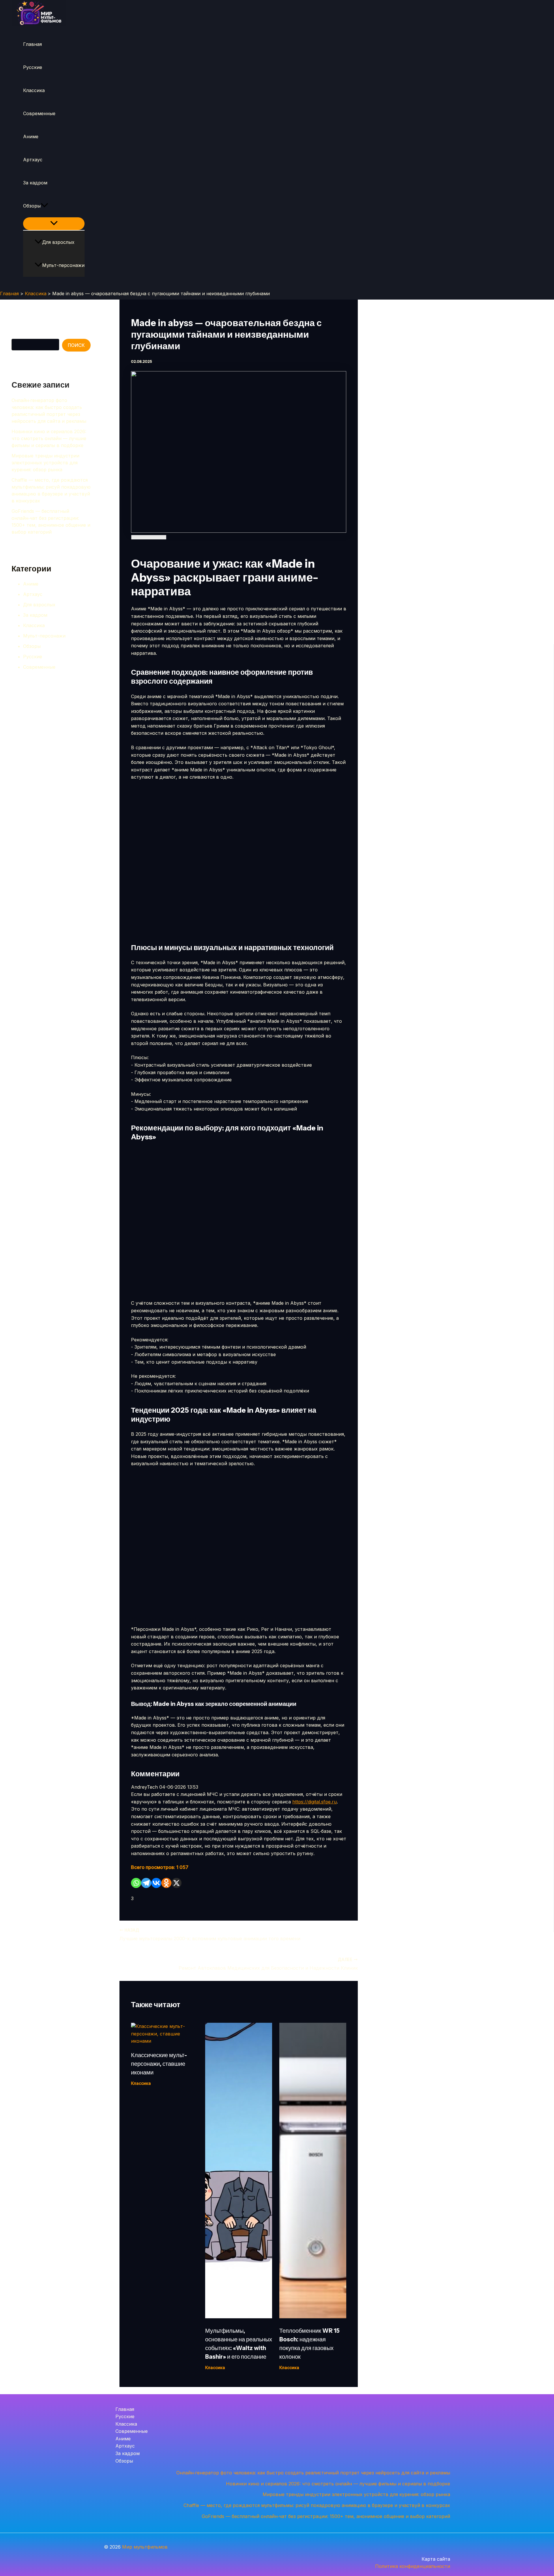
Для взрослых (58, 242)
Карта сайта (436, 2559)
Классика (34, 90)
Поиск (18, 334)
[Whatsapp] (136, 1883)
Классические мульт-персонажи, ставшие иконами (159, 2064)
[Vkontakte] (156, 1883)
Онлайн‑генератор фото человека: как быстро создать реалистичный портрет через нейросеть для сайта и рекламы (313, 2473)
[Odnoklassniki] (166, 1883)
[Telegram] (146, 1883)
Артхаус (33, 160)
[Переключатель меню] (54, 224)
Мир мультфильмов (145, 2547)
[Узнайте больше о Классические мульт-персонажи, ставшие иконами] (164, 2041)
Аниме (31, 137)
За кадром (35, 183)
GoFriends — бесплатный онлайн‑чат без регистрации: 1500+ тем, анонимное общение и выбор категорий (326, 2516)
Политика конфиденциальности (413, 2566)
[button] (44, 206)
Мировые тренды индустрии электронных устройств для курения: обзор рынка (45, 463)
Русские (33, 67)
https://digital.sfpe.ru (315, 1802)
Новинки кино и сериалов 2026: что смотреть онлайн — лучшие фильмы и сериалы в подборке (49, 438)
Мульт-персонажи (63, 265)
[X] (176, 1883)
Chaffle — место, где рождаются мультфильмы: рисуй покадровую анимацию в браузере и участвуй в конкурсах (317, 2505)
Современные (39, 113)
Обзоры (32, 206)
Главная (32, 44)
